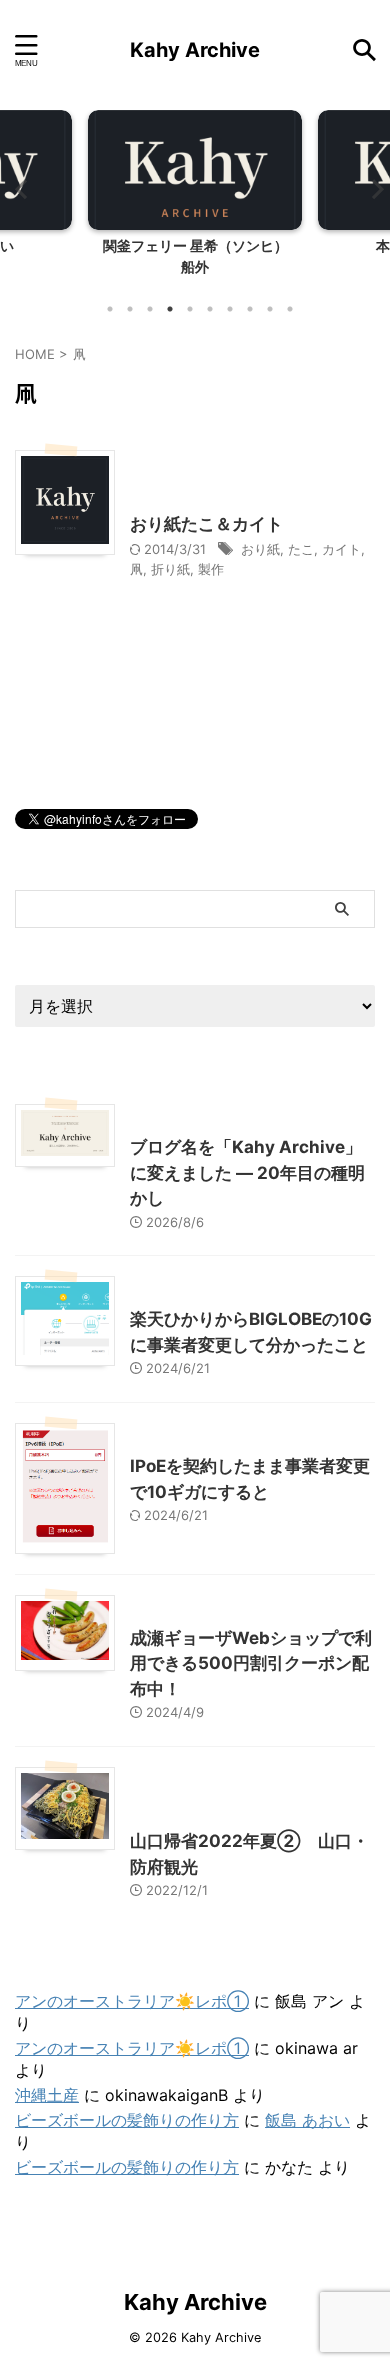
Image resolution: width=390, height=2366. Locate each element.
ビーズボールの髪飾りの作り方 (127, 2120)
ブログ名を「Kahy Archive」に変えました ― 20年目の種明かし (247, 1172)
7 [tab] (230, 309)
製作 (211, 569)
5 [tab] (190, 309)
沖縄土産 (47, 2095)
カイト (341, 549)
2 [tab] (130, 309)
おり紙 (260, 549)
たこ (301, 549)
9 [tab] (270, 309)
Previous (18, 188)
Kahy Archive (195, 50)
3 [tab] (150, 309)
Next (371, 188)
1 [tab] (110, 309)
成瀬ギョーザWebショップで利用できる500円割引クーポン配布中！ (251, 1663)
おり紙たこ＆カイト (206, 524)
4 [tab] (170, 309)
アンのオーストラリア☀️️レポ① (132, 2001)
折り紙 (170, 569)
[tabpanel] (195, 199)
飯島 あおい (307, 2120)
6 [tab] (210, 309)
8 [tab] (250, 309)
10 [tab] (290, 309)
